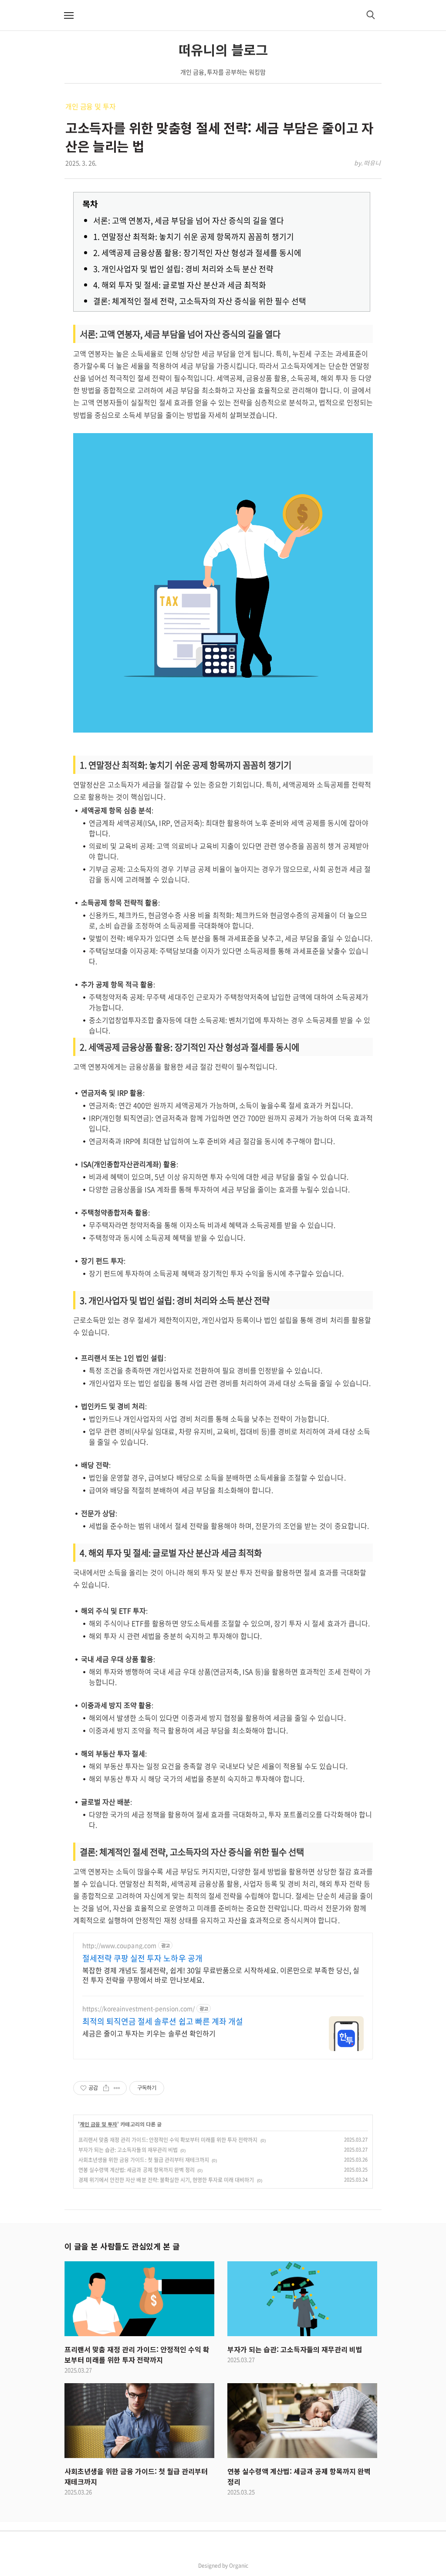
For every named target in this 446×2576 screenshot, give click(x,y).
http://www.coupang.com (119, 1945)
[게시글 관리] (117, 2088)
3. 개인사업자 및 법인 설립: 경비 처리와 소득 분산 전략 (183, 269)
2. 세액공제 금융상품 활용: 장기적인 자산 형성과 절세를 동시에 (197, 253)
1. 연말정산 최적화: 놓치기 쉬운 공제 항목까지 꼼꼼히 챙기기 (194, 237)
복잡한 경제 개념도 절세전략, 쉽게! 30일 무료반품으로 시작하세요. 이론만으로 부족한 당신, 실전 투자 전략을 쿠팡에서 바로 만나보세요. (221, 1975)
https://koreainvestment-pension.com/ (139, 2009)
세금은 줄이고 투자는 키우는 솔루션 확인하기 (149, 2033)
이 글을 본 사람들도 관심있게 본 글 (122, 2246)
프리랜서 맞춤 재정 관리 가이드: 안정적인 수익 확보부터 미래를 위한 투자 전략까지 (168, 2140)
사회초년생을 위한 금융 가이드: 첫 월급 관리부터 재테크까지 (144, 2160)
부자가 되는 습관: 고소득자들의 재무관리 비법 (128, 2150)
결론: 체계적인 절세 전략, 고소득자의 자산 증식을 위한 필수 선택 (200, 301)
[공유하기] (106, 2088)
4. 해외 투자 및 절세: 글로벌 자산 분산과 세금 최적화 (180, 285)
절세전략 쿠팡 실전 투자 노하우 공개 (142, 1958)
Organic (239, 2566)
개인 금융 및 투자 (91, 106)
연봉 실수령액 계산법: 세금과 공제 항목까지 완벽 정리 (137, 2170)
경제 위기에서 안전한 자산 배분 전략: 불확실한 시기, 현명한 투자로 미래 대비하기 (166, 2180)
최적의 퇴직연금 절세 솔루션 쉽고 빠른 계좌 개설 (163, 2021)
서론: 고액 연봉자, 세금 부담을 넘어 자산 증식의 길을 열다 (189, 220)
